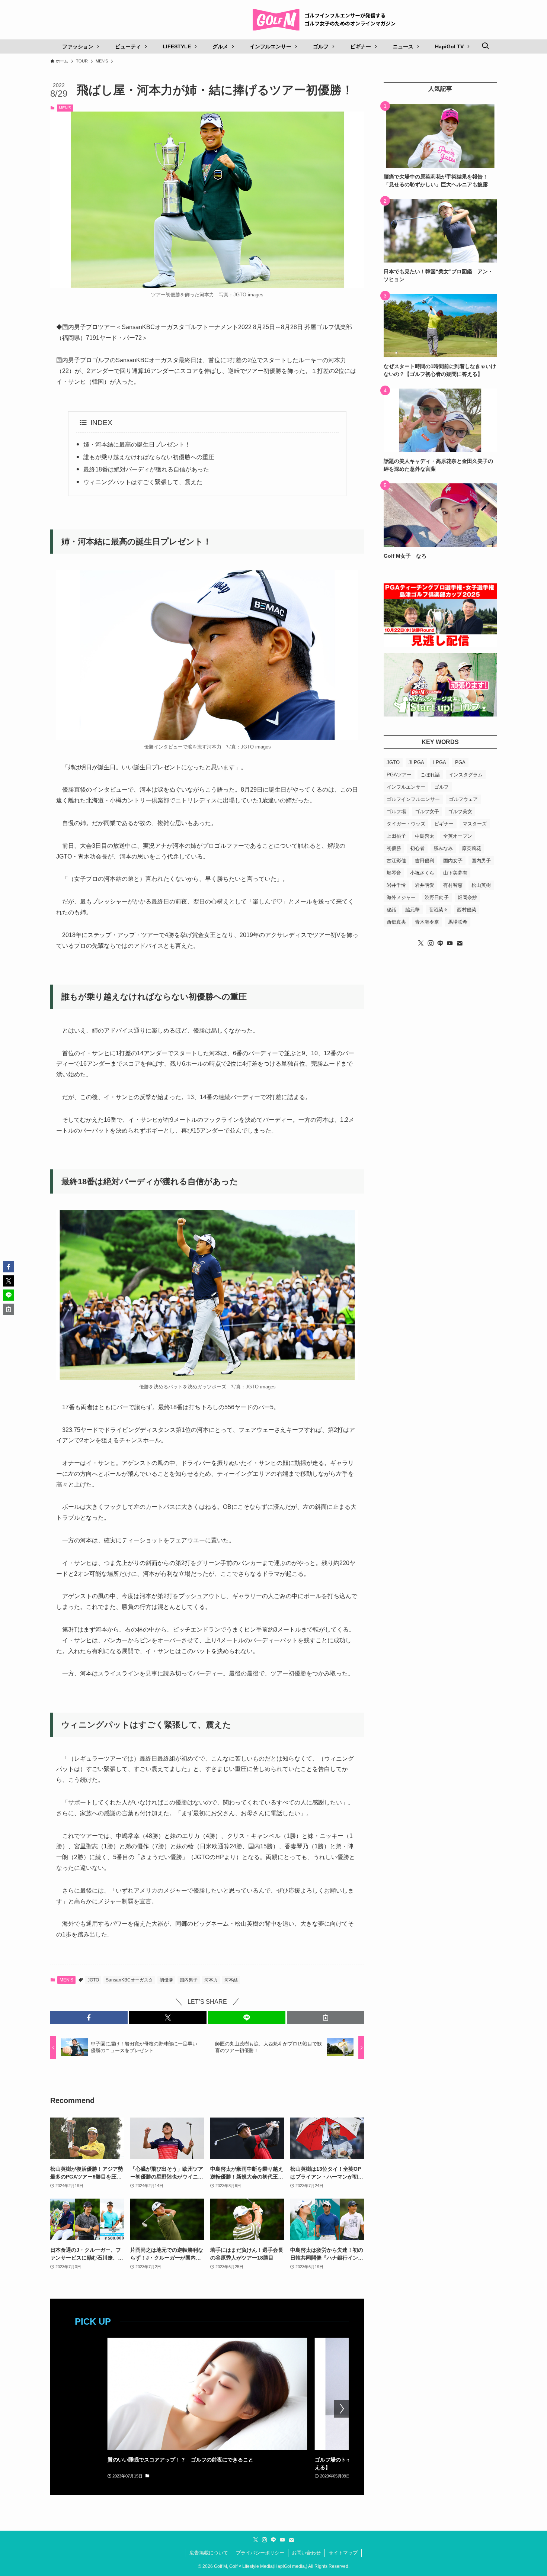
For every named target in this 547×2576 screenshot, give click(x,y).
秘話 (391, 910)
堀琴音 (394, 873)
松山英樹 (481, 885)
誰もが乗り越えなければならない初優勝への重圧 (149, 457)
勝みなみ (443, 848)
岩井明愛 (425, 885)
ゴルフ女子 (427, 812)
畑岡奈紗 (467, 897)
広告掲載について (209, 2553)
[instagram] (431, 943)
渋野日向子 (437, 897)
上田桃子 (396, 836)
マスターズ (475, 824)
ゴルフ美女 (460, 812)
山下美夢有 (455, 873)
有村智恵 (453, 885)
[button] (89, 2018)
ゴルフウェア (463, 799)
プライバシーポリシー (260, 2553)
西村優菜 (467, 910)
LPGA (440, 762)
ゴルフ (442, 787)
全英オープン (458, 836)
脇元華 (412, 910)
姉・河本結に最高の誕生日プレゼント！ (137, 445)
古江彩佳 (396, 861)
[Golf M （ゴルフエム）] (327, 20)
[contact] (460, 943)
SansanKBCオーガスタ (129, 1980)
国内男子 (189, 1980)
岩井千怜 (396, 885)
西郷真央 (396, 922)
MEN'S (65, 108)
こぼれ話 (430, 775)
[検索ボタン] (485, 46)
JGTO (93, 1980)
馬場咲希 (458, 922)
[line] (440, 943)
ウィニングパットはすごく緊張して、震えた (143, 482)
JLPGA (416, 762)
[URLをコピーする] (326, 2018)
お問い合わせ (306, 2553)
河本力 (211, 1980)
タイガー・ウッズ (406, 824)
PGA (460, 762)
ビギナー (444, 824)
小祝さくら (422, 873)
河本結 (231, 1980)
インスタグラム (466, 775)
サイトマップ (343, 2553)
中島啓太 (425, 836)
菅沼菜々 (438, 910)
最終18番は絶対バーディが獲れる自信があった (146, 469)
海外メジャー (401, 897)
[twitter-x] (421, 943)
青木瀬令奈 (427, 922)
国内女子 (453, 861)
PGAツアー (399, 775)
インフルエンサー (406, 787)
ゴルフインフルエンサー (413, 799)
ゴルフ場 (396, 812)
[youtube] (450, 943)
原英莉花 (471, 848)
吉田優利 (425, 861)
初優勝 (166, 1980)
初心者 (417, 848)
